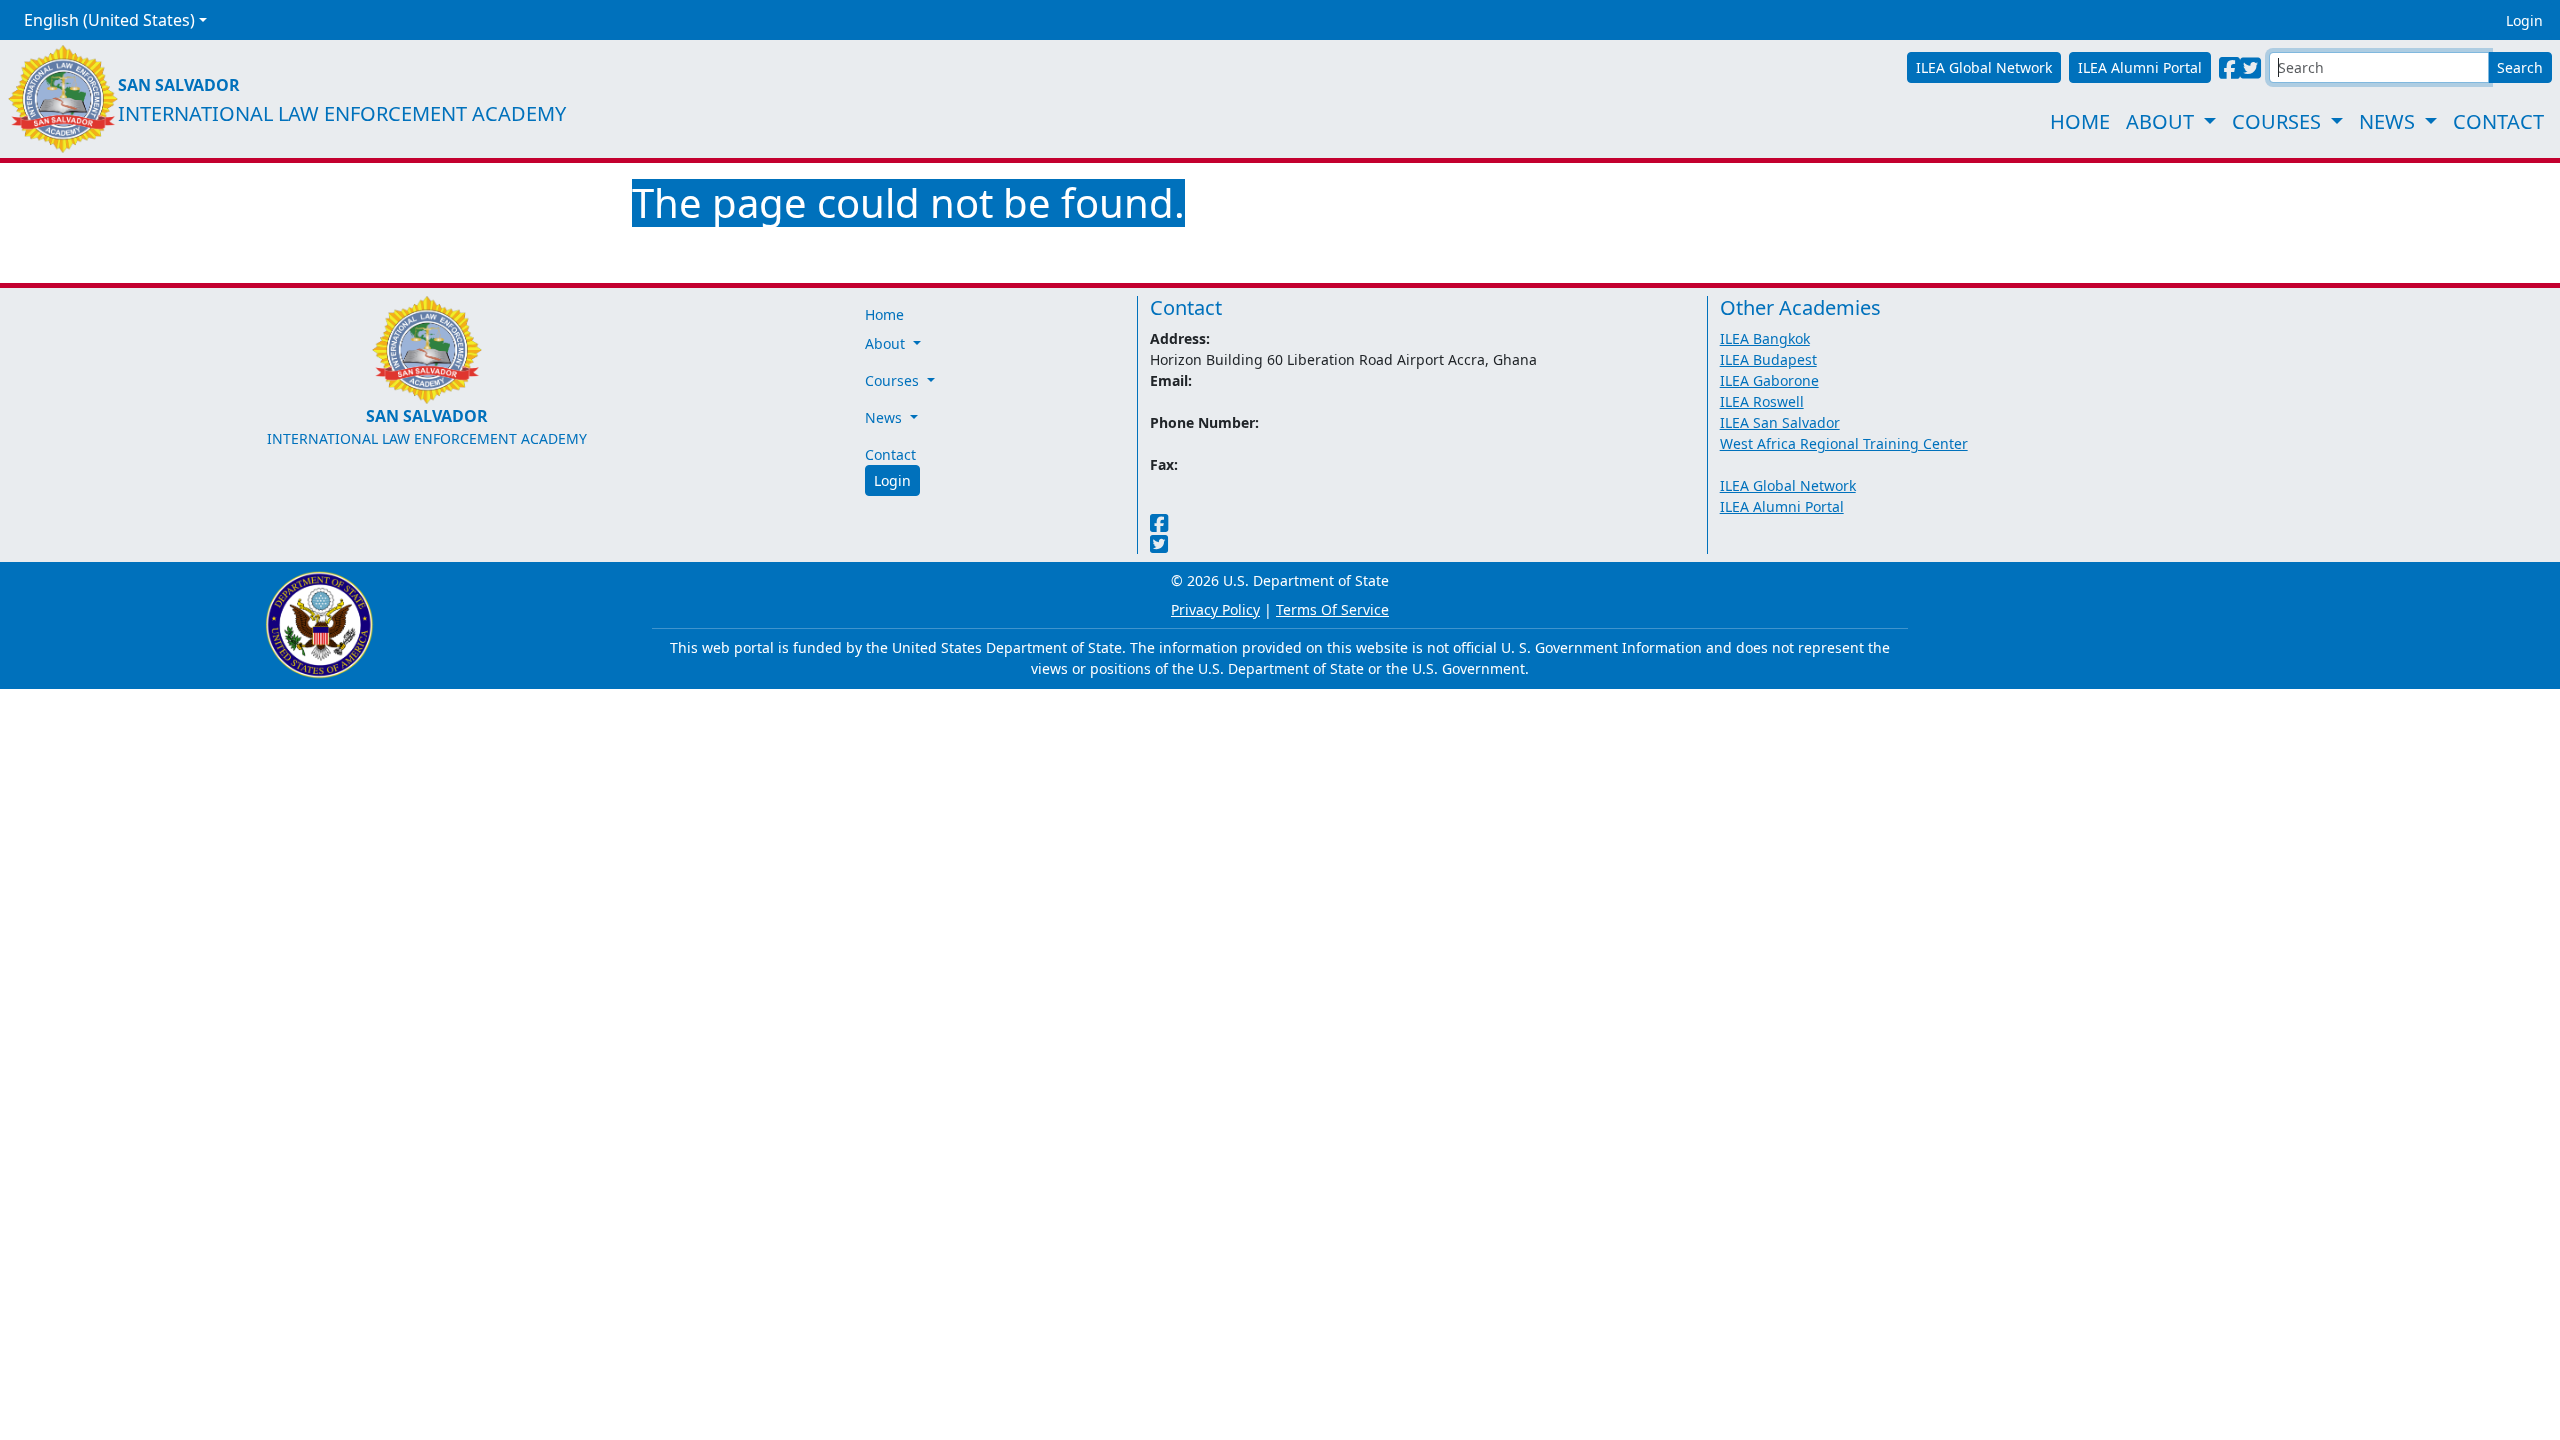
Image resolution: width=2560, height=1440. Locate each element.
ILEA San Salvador (1780, 422)
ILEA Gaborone (1769, 380)
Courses (2276, 121)
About (2160, 121)
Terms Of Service (1332, 609)
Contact (2498, 121)
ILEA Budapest (1768, 359)
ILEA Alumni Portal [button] (2140, 67)
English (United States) (109, 20)
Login (2524, 20)
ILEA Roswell (1762, 401)
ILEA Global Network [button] (1984, 67)
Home (2080, 121)
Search (2520, 67)
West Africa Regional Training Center (1844, 443)
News (2387, 121)
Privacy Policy (1215, 609)
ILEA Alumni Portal (1782, 506)
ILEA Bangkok (1765, 338)
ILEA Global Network (1788, 485)
